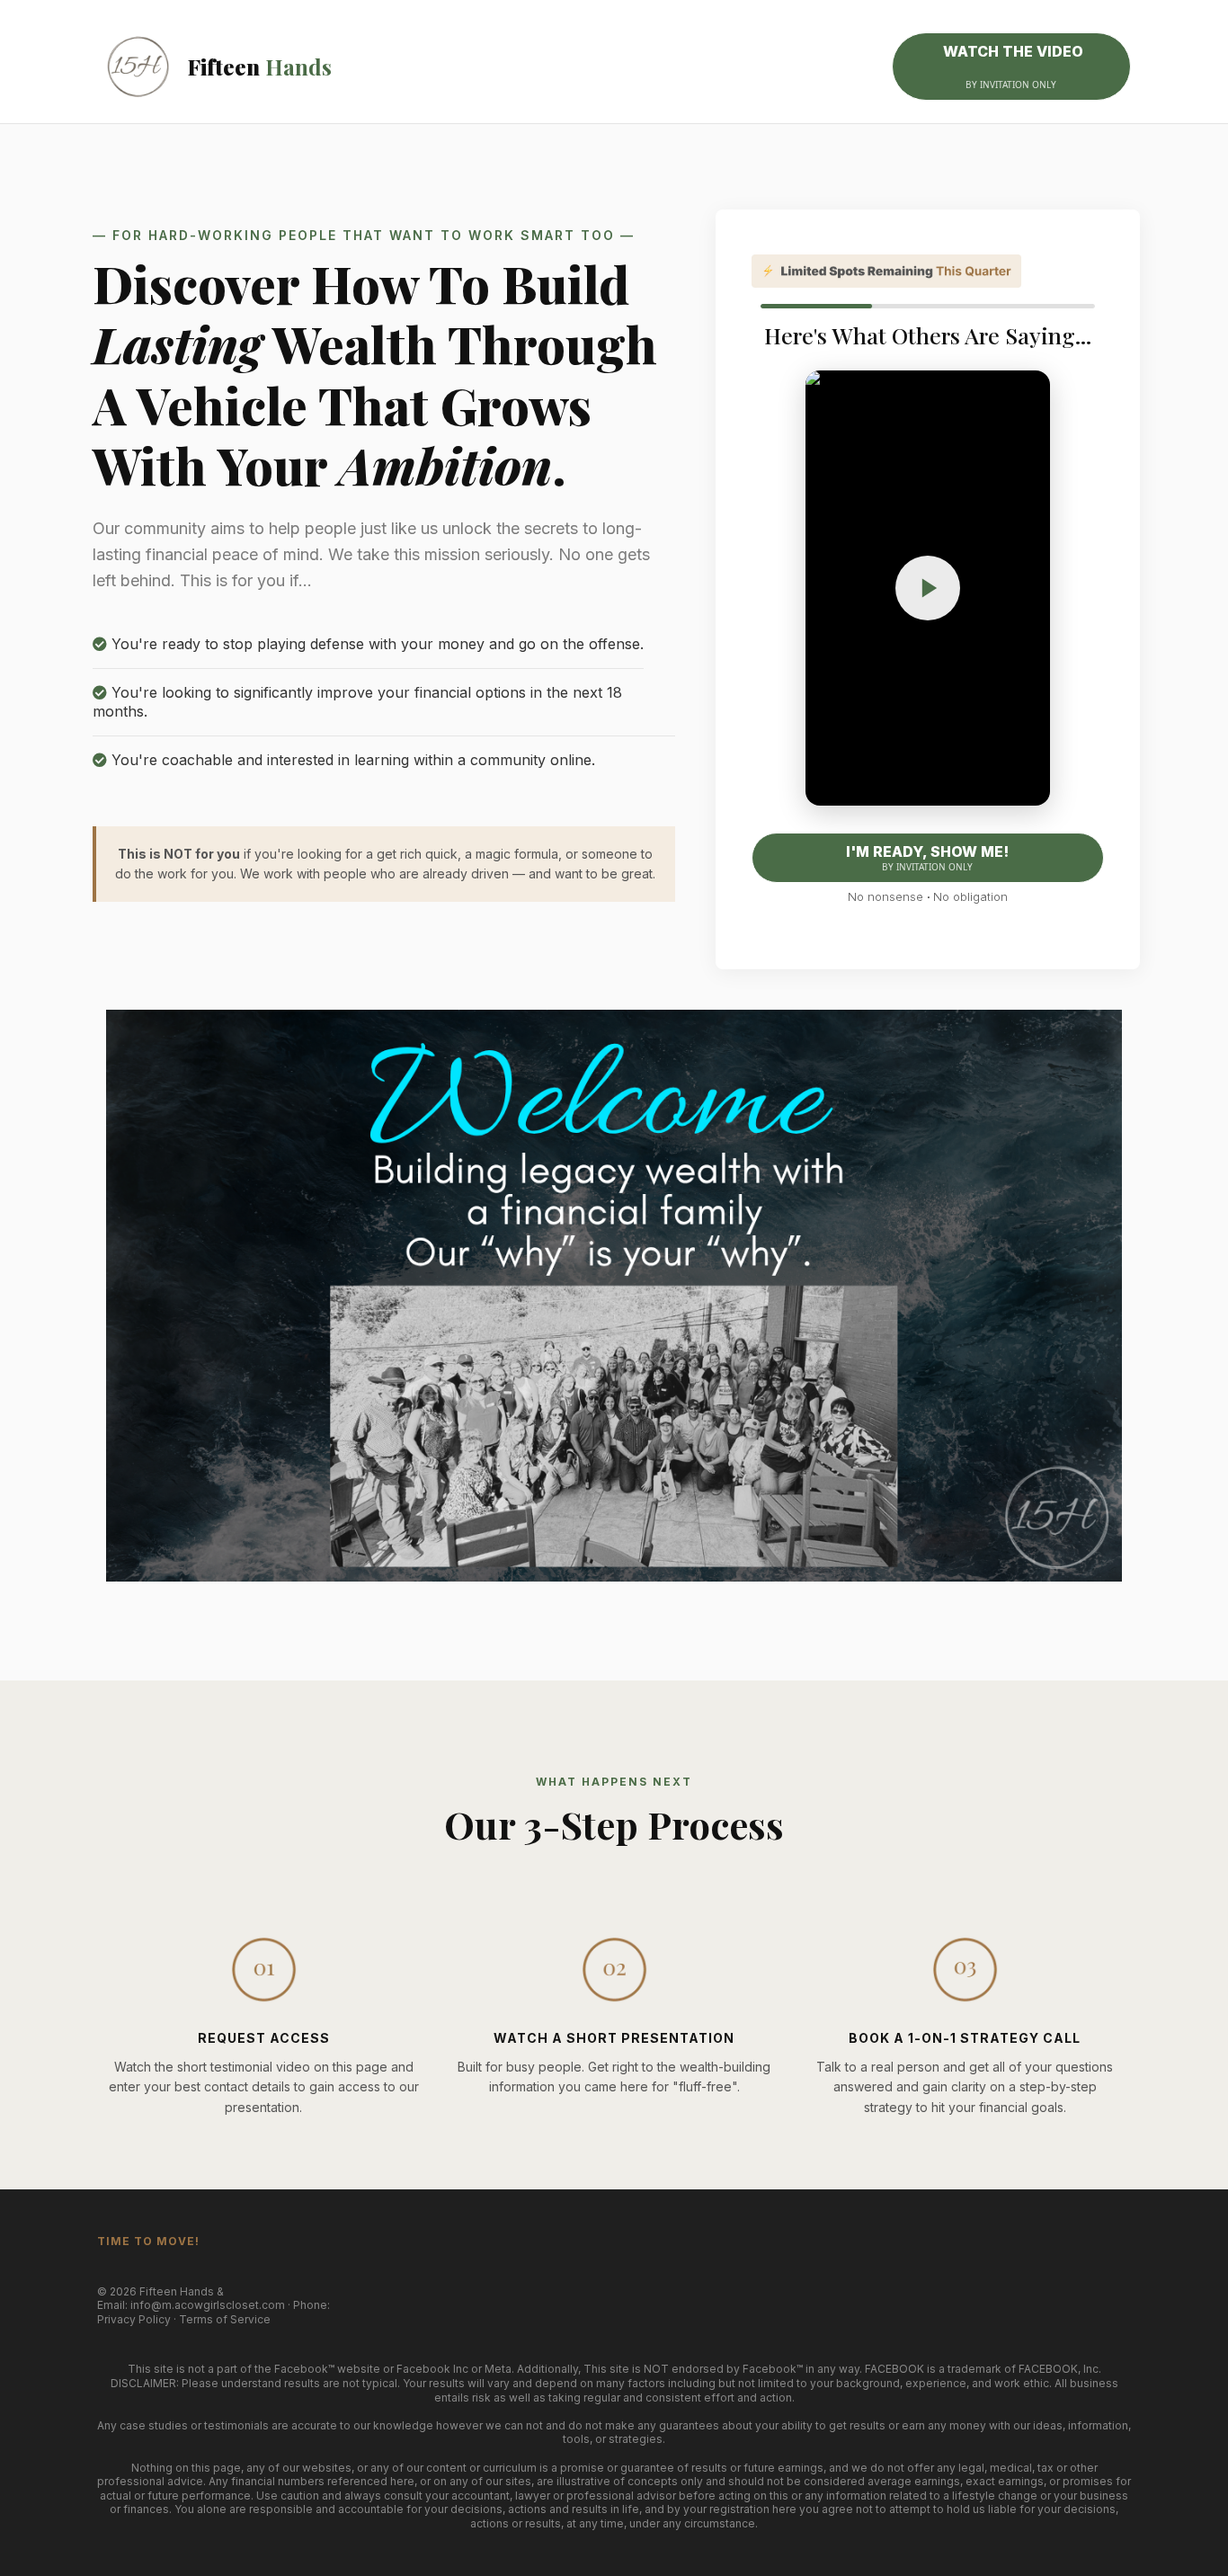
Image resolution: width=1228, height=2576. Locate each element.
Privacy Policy (134, 2319)
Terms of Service (225, 2319)
